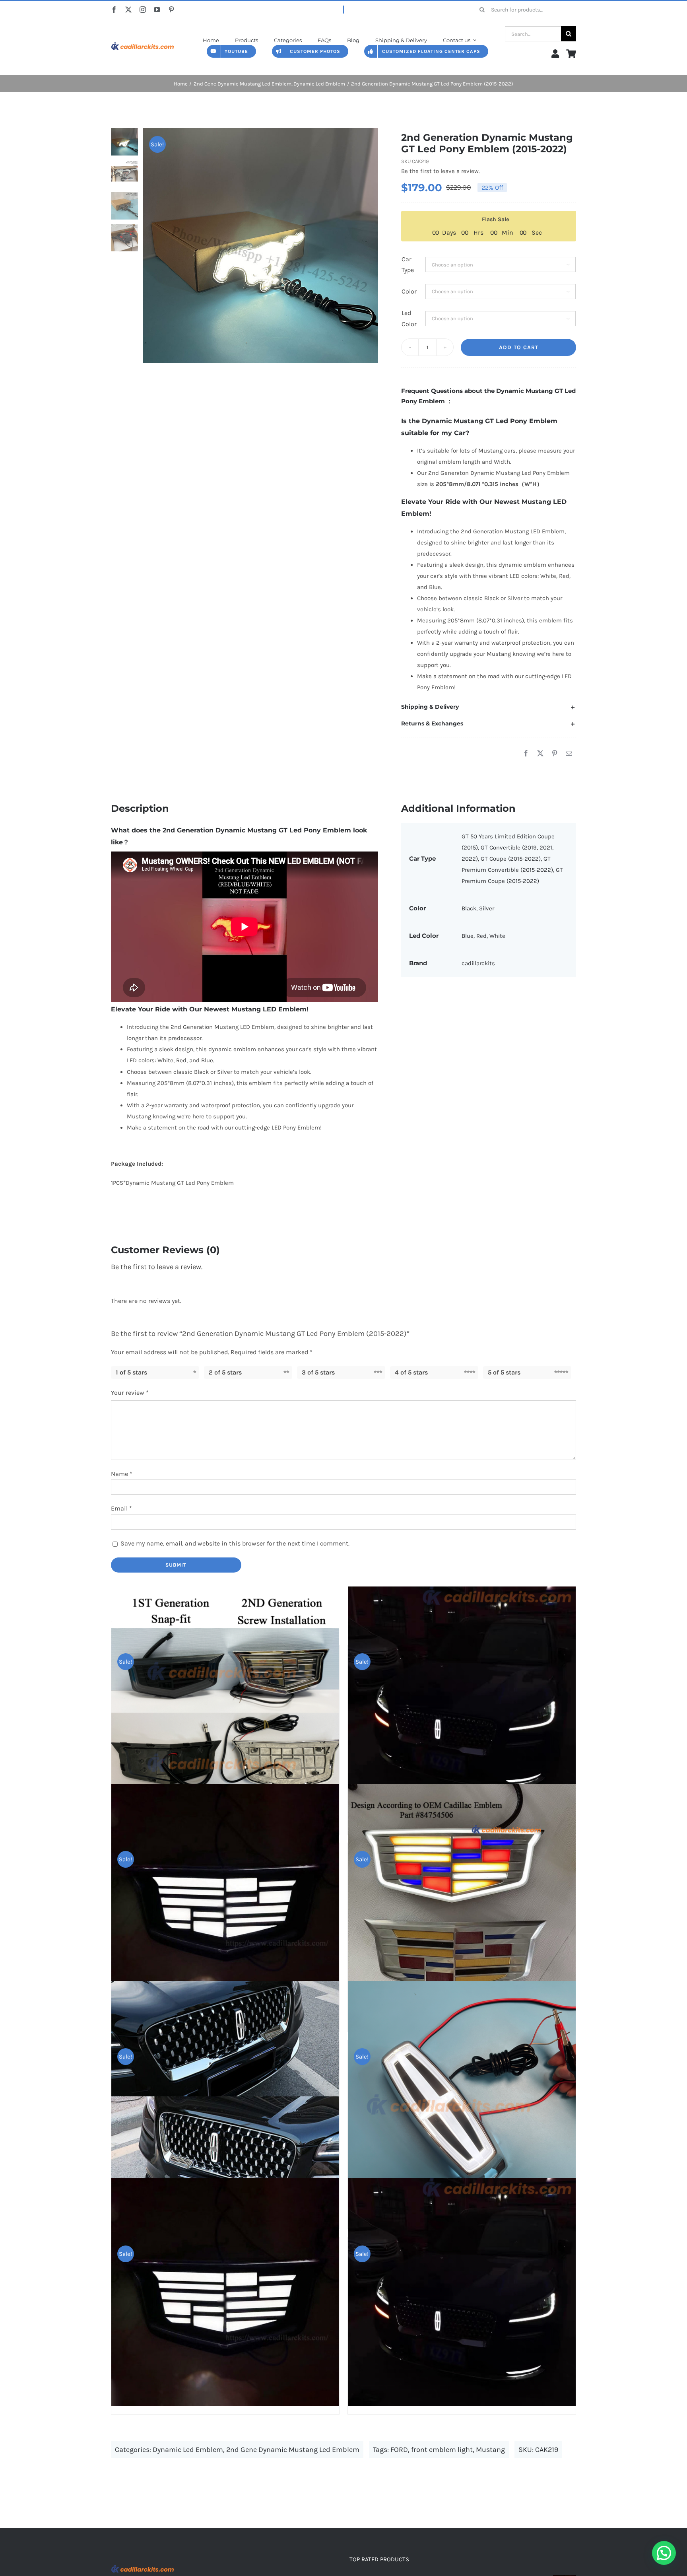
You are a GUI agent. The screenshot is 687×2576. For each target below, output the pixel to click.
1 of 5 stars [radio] (131, 1372)
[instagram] (143, 10)
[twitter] (128, 10)
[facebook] (114, 10)
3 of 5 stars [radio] (318, 1372)
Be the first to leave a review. (441, 171)
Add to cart (519, 347)
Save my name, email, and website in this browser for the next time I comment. (235, 1543)
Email (121, 1508)
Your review (130, 1393)
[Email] (569, 754)
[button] (489, 707)
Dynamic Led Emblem (188, 2450)
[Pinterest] (555, 754)
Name (122, 1474)
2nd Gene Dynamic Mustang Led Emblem (293, 2450)
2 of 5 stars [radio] (225, 1372)
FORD (399, 2450)
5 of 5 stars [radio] (504, 1372)
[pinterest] (171, 10)
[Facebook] (526, 754)
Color (409, 291)
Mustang (490, 2450)
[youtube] (157, 10)
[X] (540, 754)
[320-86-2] (143, 41)
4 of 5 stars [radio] (411, 1372)
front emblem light (442, 2450)
